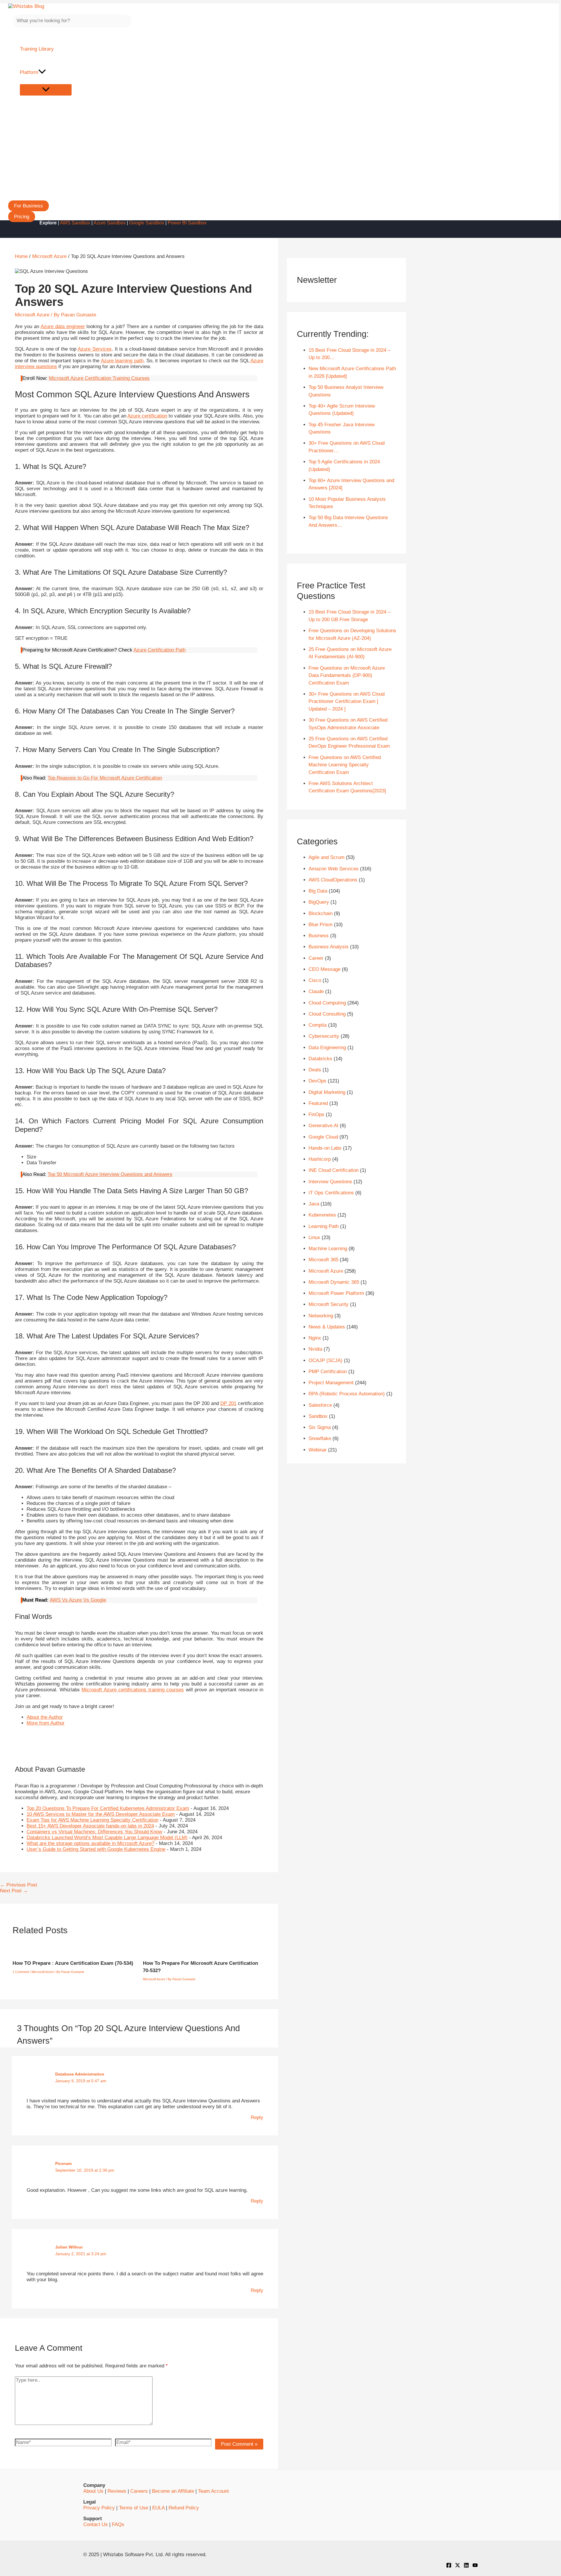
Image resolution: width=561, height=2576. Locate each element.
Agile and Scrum (327, 857)
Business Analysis (329, 947)
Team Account (213, 2491)
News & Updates (327, 1327)
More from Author (46, 1723)
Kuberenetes (322, 1215)
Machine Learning (328, 1249)
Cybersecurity (324, 1036)
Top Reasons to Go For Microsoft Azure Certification (105, 778)
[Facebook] (449, 2566)
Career (316, 958)
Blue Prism (321, 925)
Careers (139, 2491)
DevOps (317, 1081)
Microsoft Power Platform (336, 1293)
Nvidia (315, 1349)
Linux (314, 1237)
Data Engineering (327, 1048)
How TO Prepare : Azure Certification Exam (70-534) (73, 1963)
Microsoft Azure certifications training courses (133, 1690)
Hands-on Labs (325, 1148)
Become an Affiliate (173, 2491)
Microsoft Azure (32, 315)
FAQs (118, 2524)
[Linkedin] (466, 2566)
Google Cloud (323, 1137)
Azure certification (147, 416)
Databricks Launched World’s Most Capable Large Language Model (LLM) (107, 1838)
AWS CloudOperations (333, 880)
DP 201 (228, 1403)
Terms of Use (134, 2508)
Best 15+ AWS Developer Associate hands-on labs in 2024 (90, 1826)
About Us (93, 2491)
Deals (315, 1070)
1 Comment (21, 1972)
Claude (316, 991)
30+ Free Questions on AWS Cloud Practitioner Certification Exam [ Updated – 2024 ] (347, 701)
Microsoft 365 (323, 1260)
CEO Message (324, 969)
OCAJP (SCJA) (325, 1360)
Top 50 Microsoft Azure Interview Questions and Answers (110, 1174)
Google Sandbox (147, 223)
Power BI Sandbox (187, 223)
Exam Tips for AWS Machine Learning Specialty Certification (92, 1820)
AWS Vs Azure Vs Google (78, 1600)
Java (314, 1204)
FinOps (316, 1114)
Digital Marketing (327, 1092)
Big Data (318, 891)
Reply (257, 2117)
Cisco (315, 980)
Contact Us (96, 2524)
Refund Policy (184, 2508)
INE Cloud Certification (334, 1170)
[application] (42, 72)
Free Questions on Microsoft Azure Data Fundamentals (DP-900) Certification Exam (347, 675)
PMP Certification (328, 1372)
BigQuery (319, 902)
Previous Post (19, 1885)
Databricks (320, 1059)
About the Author (45, 1717)
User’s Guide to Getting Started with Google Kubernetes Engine (96, 1849)
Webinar (318, 1450)
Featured (318, 1103)
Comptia (318, 1025)
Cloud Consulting (327, 1014)
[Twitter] (458, 2566)
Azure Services (95, 349)
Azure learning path (122, 361)
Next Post (14, 1891)
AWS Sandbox (75, 223)
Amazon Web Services (334, 869)
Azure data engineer (63, 326)
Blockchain (321, 913)
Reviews (117, 2491)
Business (319, 936)
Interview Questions (330, 1182)
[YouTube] (475, 2566)
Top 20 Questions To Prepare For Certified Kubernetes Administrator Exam (108, 1808)
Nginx (315, 1338)
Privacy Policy (99, 2508)
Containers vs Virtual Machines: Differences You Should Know (94, 1832)
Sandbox (318, 1416)
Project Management (331, 1383)
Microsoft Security (329, 1304)
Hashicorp (320, 1159)
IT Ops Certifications (331, 1193)
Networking (321, 1316)
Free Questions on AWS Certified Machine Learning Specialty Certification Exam (345, 765)
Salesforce (320, 1405)
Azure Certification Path (160, 650)
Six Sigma (320, 1427)
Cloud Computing (327, 1003)
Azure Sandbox (110, 223)
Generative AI (323, 1126)
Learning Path (324, 1226)
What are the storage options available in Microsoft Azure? (90, 1843)
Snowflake (320, 1438)
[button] (28, 206)
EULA (158, 2508)
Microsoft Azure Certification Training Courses (99, 378)
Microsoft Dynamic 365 (334, 1282)
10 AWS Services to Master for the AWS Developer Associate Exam (101, 1814)
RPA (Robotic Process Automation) (347, 1394)
